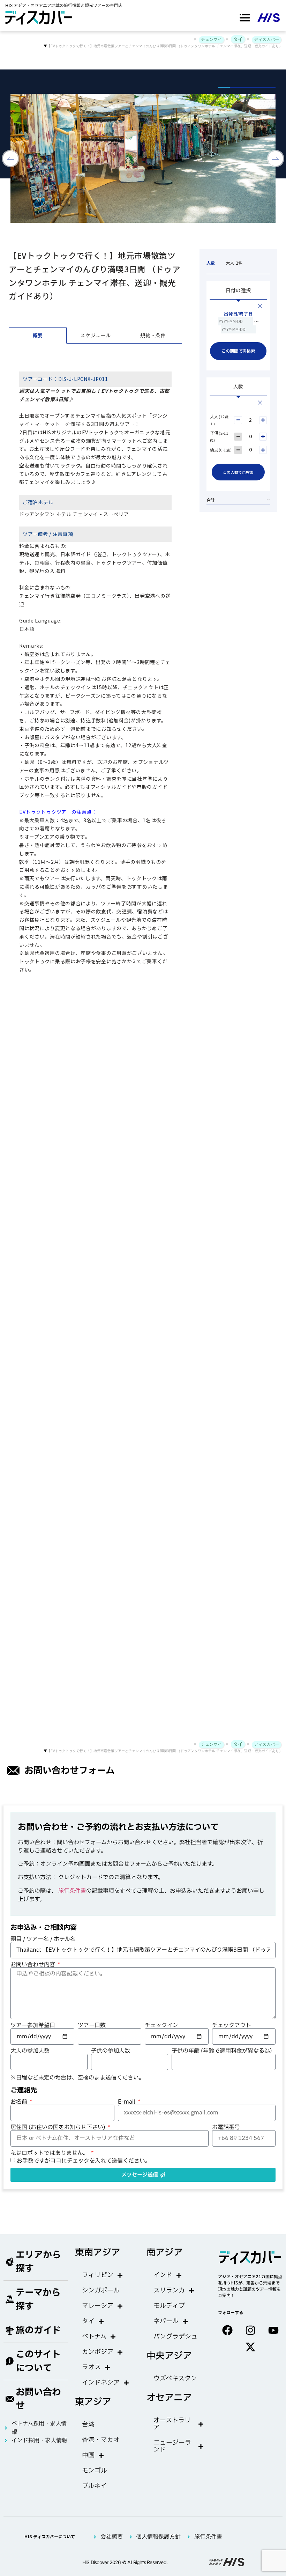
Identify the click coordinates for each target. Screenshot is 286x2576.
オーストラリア (172, 2424)
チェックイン (161, 2025)
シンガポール (101, 2291)
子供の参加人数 (111, 2051)
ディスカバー (266, 39)
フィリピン (98, 2275)
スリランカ (169, 2291)
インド (163, 2275)
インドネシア (101, 2383)
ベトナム (94, 2337)
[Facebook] (227, 2330)
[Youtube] (273, 2330)
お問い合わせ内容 (33, 1965)
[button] (245, 18)
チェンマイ (211, 39)
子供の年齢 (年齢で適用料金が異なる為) (222, 2051)
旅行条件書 (72, 1891)
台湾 (88, 2425)
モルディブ (169, 2306)
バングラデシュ (175, 2337)
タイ (238, 39)
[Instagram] (250, 2330)
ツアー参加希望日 (33, 2025)
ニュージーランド (172, 2446)
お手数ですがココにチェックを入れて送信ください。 (84, 2161)
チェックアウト (232, 2025)
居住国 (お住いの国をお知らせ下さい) (59, 2127)
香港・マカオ (101, 2440)
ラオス (91, 2367)
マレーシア (98, 2306)
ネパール (166, 2321)
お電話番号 (226, 2127)
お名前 (20, 2102)
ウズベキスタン (175, 2379)
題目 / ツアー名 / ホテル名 (43, 1939)
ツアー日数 (92, 2025)
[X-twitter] (250, 2347)
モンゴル (95, 2471)
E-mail (127, 2102)
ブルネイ (94, 2486)
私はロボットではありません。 (50, 2153)
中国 (88, 2455)
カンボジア (98, 2352)
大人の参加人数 (30, 2051)
